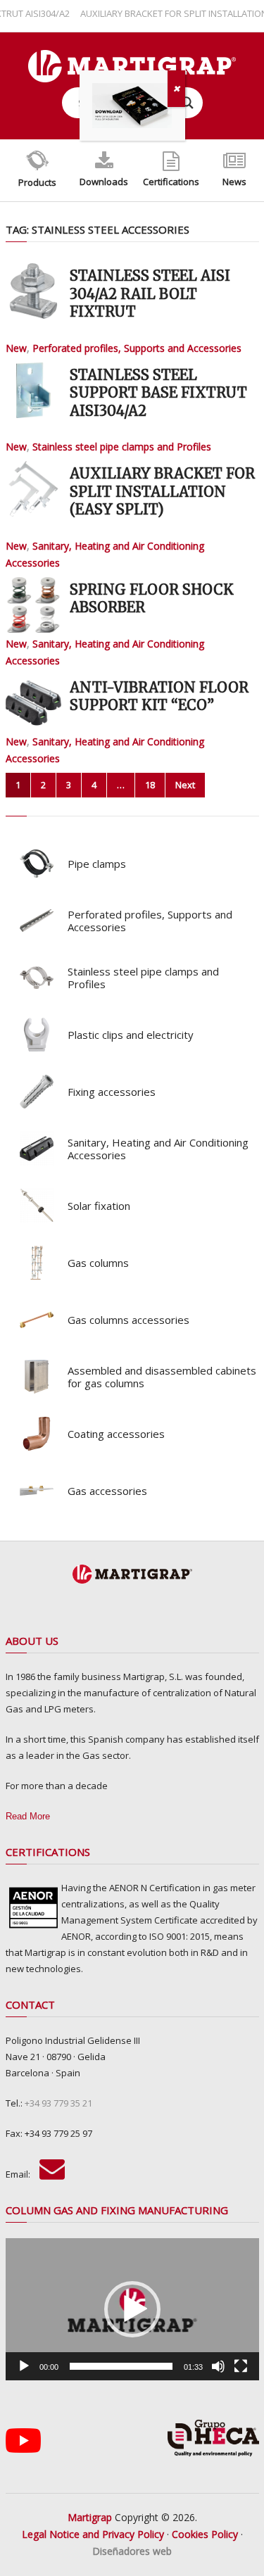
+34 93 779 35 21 (58, 2103)
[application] (132, 2309)
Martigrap (90, 2517)
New (16, 348)
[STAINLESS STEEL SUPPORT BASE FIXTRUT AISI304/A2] (33, 390)
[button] (132, 2309)
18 (150, 785)
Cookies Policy (205, 2534)
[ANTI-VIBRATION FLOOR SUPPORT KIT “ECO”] (33, 703)
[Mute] (218, 2366)
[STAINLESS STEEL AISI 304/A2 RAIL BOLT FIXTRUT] (33, 291)
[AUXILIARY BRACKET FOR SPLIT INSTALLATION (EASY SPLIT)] (33, 489)
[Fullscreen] (241, 2366)
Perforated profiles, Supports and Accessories (137, 348)
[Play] (24, 2366)
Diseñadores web (132, 2551)
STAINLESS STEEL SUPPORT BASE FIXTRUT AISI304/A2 (158, 393)
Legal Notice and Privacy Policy (93, 2534)
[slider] (121, 2366)
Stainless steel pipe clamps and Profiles (122, 447)
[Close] (176, 89)
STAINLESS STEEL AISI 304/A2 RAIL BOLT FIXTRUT (150, 293)
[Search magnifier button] (187, 103)
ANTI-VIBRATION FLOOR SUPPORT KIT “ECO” (159, 696)
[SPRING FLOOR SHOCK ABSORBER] (33, 605)
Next (185, 785)
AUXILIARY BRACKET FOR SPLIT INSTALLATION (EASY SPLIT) (162, 491)
